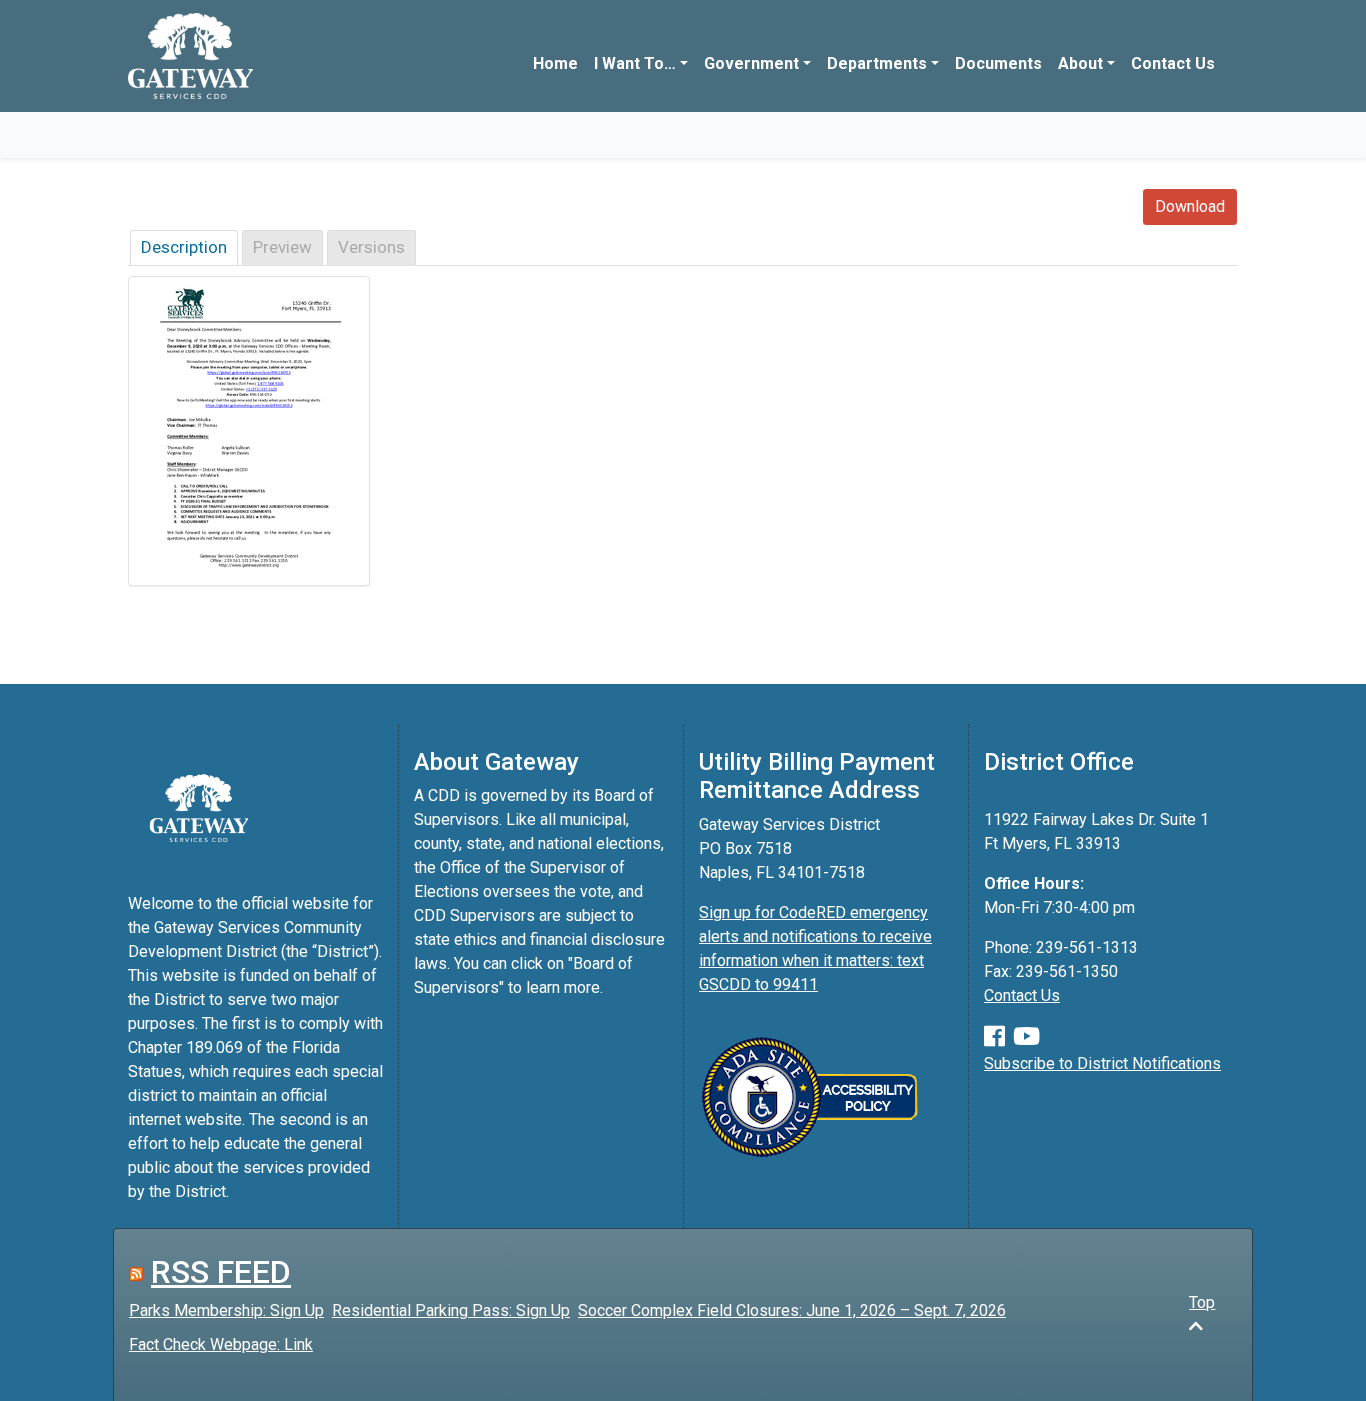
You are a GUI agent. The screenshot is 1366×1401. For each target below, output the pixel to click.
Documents (998, 63)
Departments (877, 63)
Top (1202, 1302)
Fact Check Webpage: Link (221, 1344)
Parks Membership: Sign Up (226, 1310)
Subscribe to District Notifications (1102, 1063)
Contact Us (1173, 63)
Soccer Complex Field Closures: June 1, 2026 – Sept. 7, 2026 (792, 1310)
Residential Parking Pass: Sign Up (451, 1310)
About (1080, 63)
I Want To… (635, 63)
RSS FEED (221, 1272)
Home (555, 63)
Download (1190, 206)
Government (751, 63)
